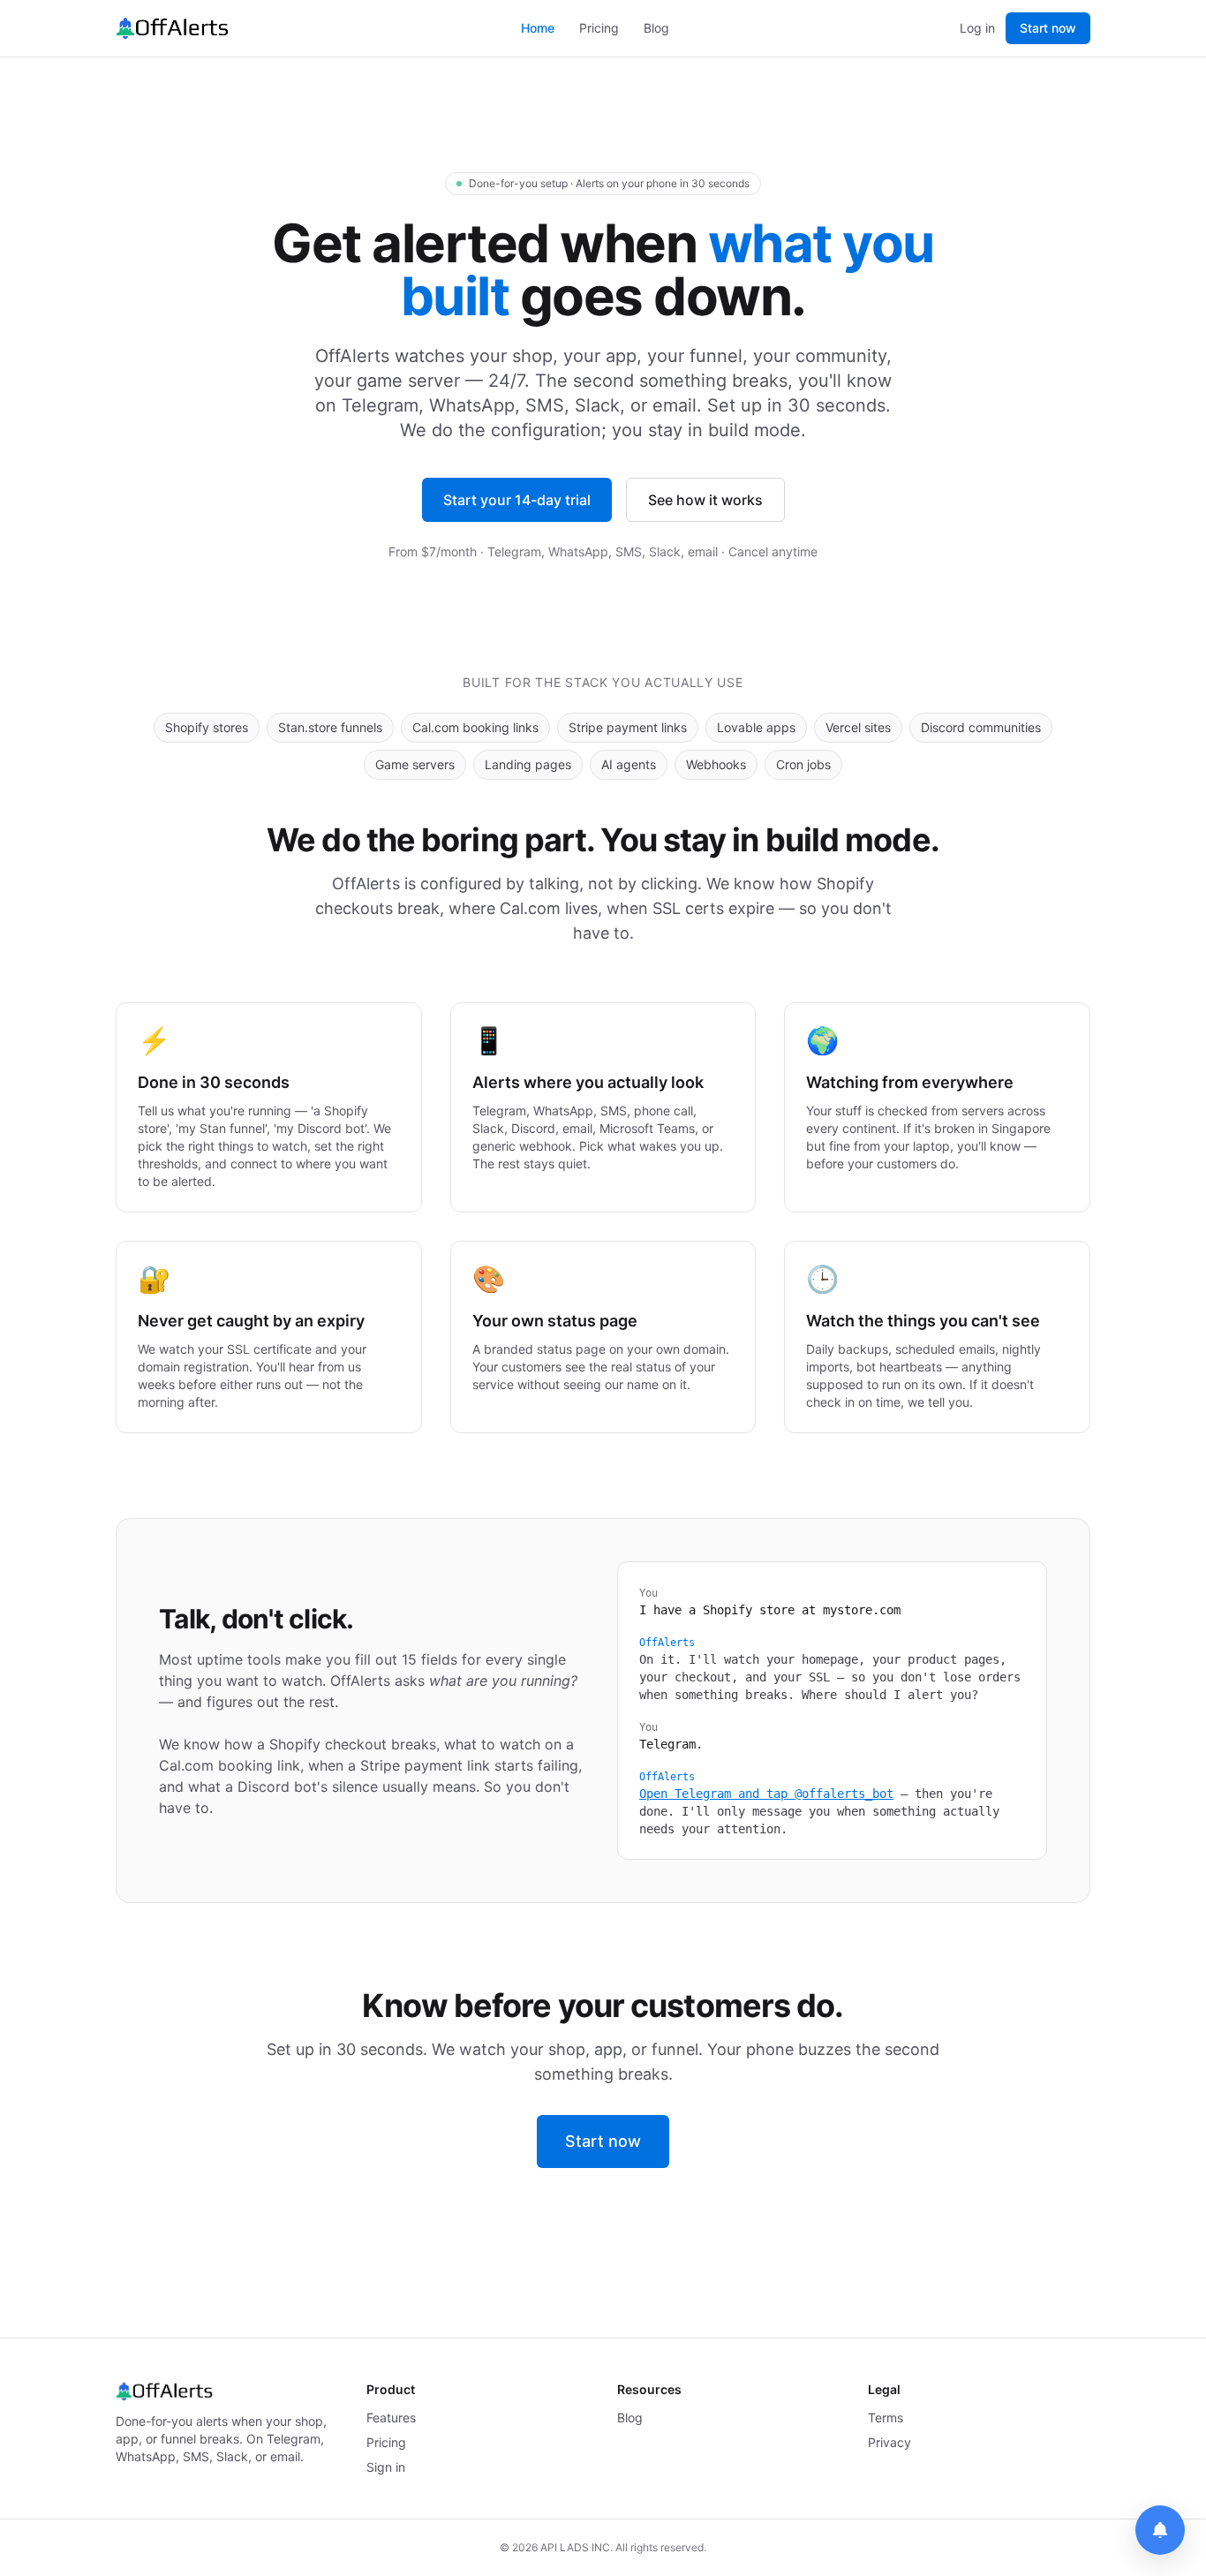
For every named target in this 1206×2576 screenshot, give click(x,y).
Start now (1048, 28)
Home (538, 28)
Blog (656, 28)
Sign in (386, 2467)
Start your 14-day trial (517, 500)
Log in (977, 28)
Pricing (599, 28)
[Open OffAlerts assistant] (1160, 2530)
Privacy (889, 2442)
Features (391, 2417)
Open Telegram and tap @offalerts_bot (766, 1794)
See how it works (705, 500)
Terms (886, 2417)
